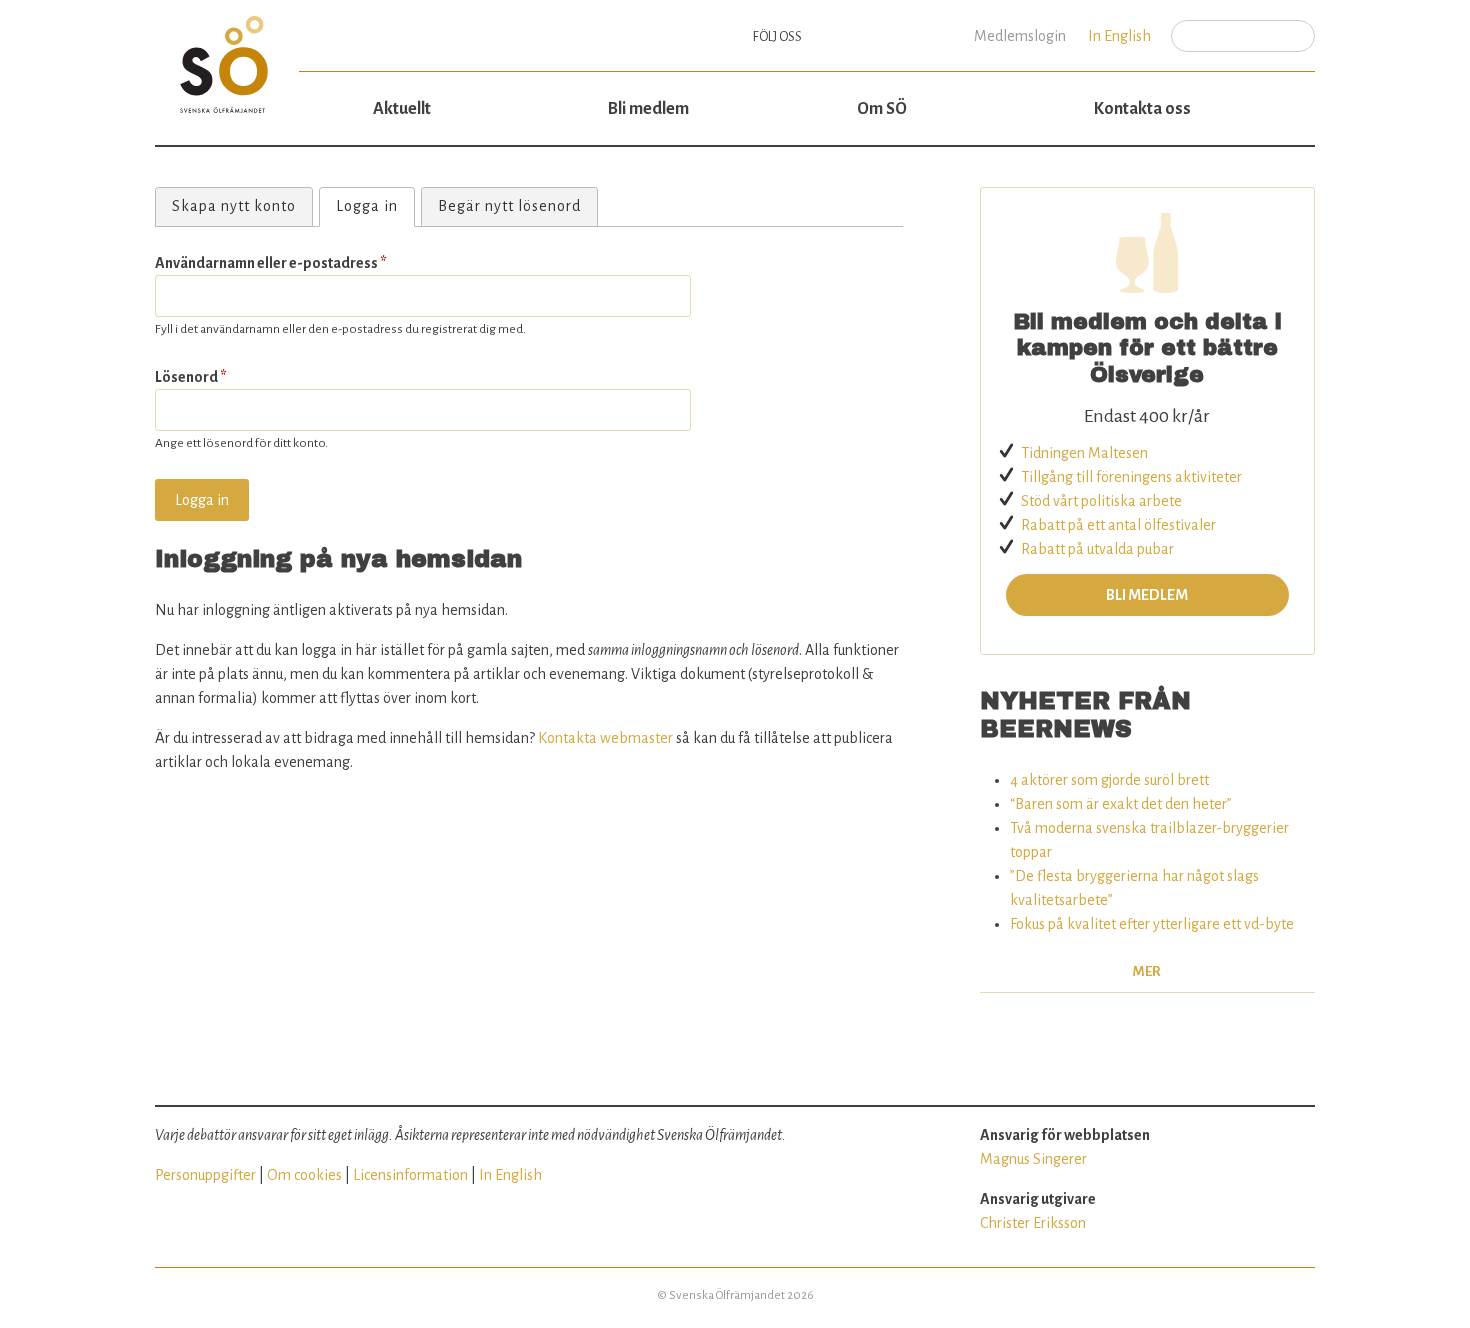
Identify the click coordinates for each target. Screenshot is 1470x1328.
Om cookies (304, 1175)
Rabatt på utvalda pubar (1097, 549)
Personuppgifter (205, 1175)
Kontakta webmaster (605, 738)
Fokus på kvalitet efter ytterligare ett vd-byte (1152, 924)
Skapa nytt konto (234, 206)
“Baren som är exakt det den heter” (1121, 804)
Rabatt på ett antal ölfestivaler (1118, 525)
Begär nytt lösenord (509, 206)
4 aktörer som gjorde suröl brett (1109, 780)
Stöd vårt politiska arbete (1101, 501)
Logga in (375, 206)
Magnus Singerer (1033, 1159)
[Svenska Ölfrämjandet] (227, 56)
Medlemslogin (1020, 36)
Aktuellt (402, 109)
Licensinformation (410, 1175)
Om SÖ (882, 109)
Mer (1147, 971)
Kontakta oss (1142, 109)
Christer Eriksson (1033, 1223)
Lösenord (191, 377)
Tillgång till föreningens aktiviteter (1131, 477)
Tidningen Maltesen (1084, 453)
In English (1119, 36)
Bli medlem (648, 109)
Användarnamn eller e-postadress (271, 263)
